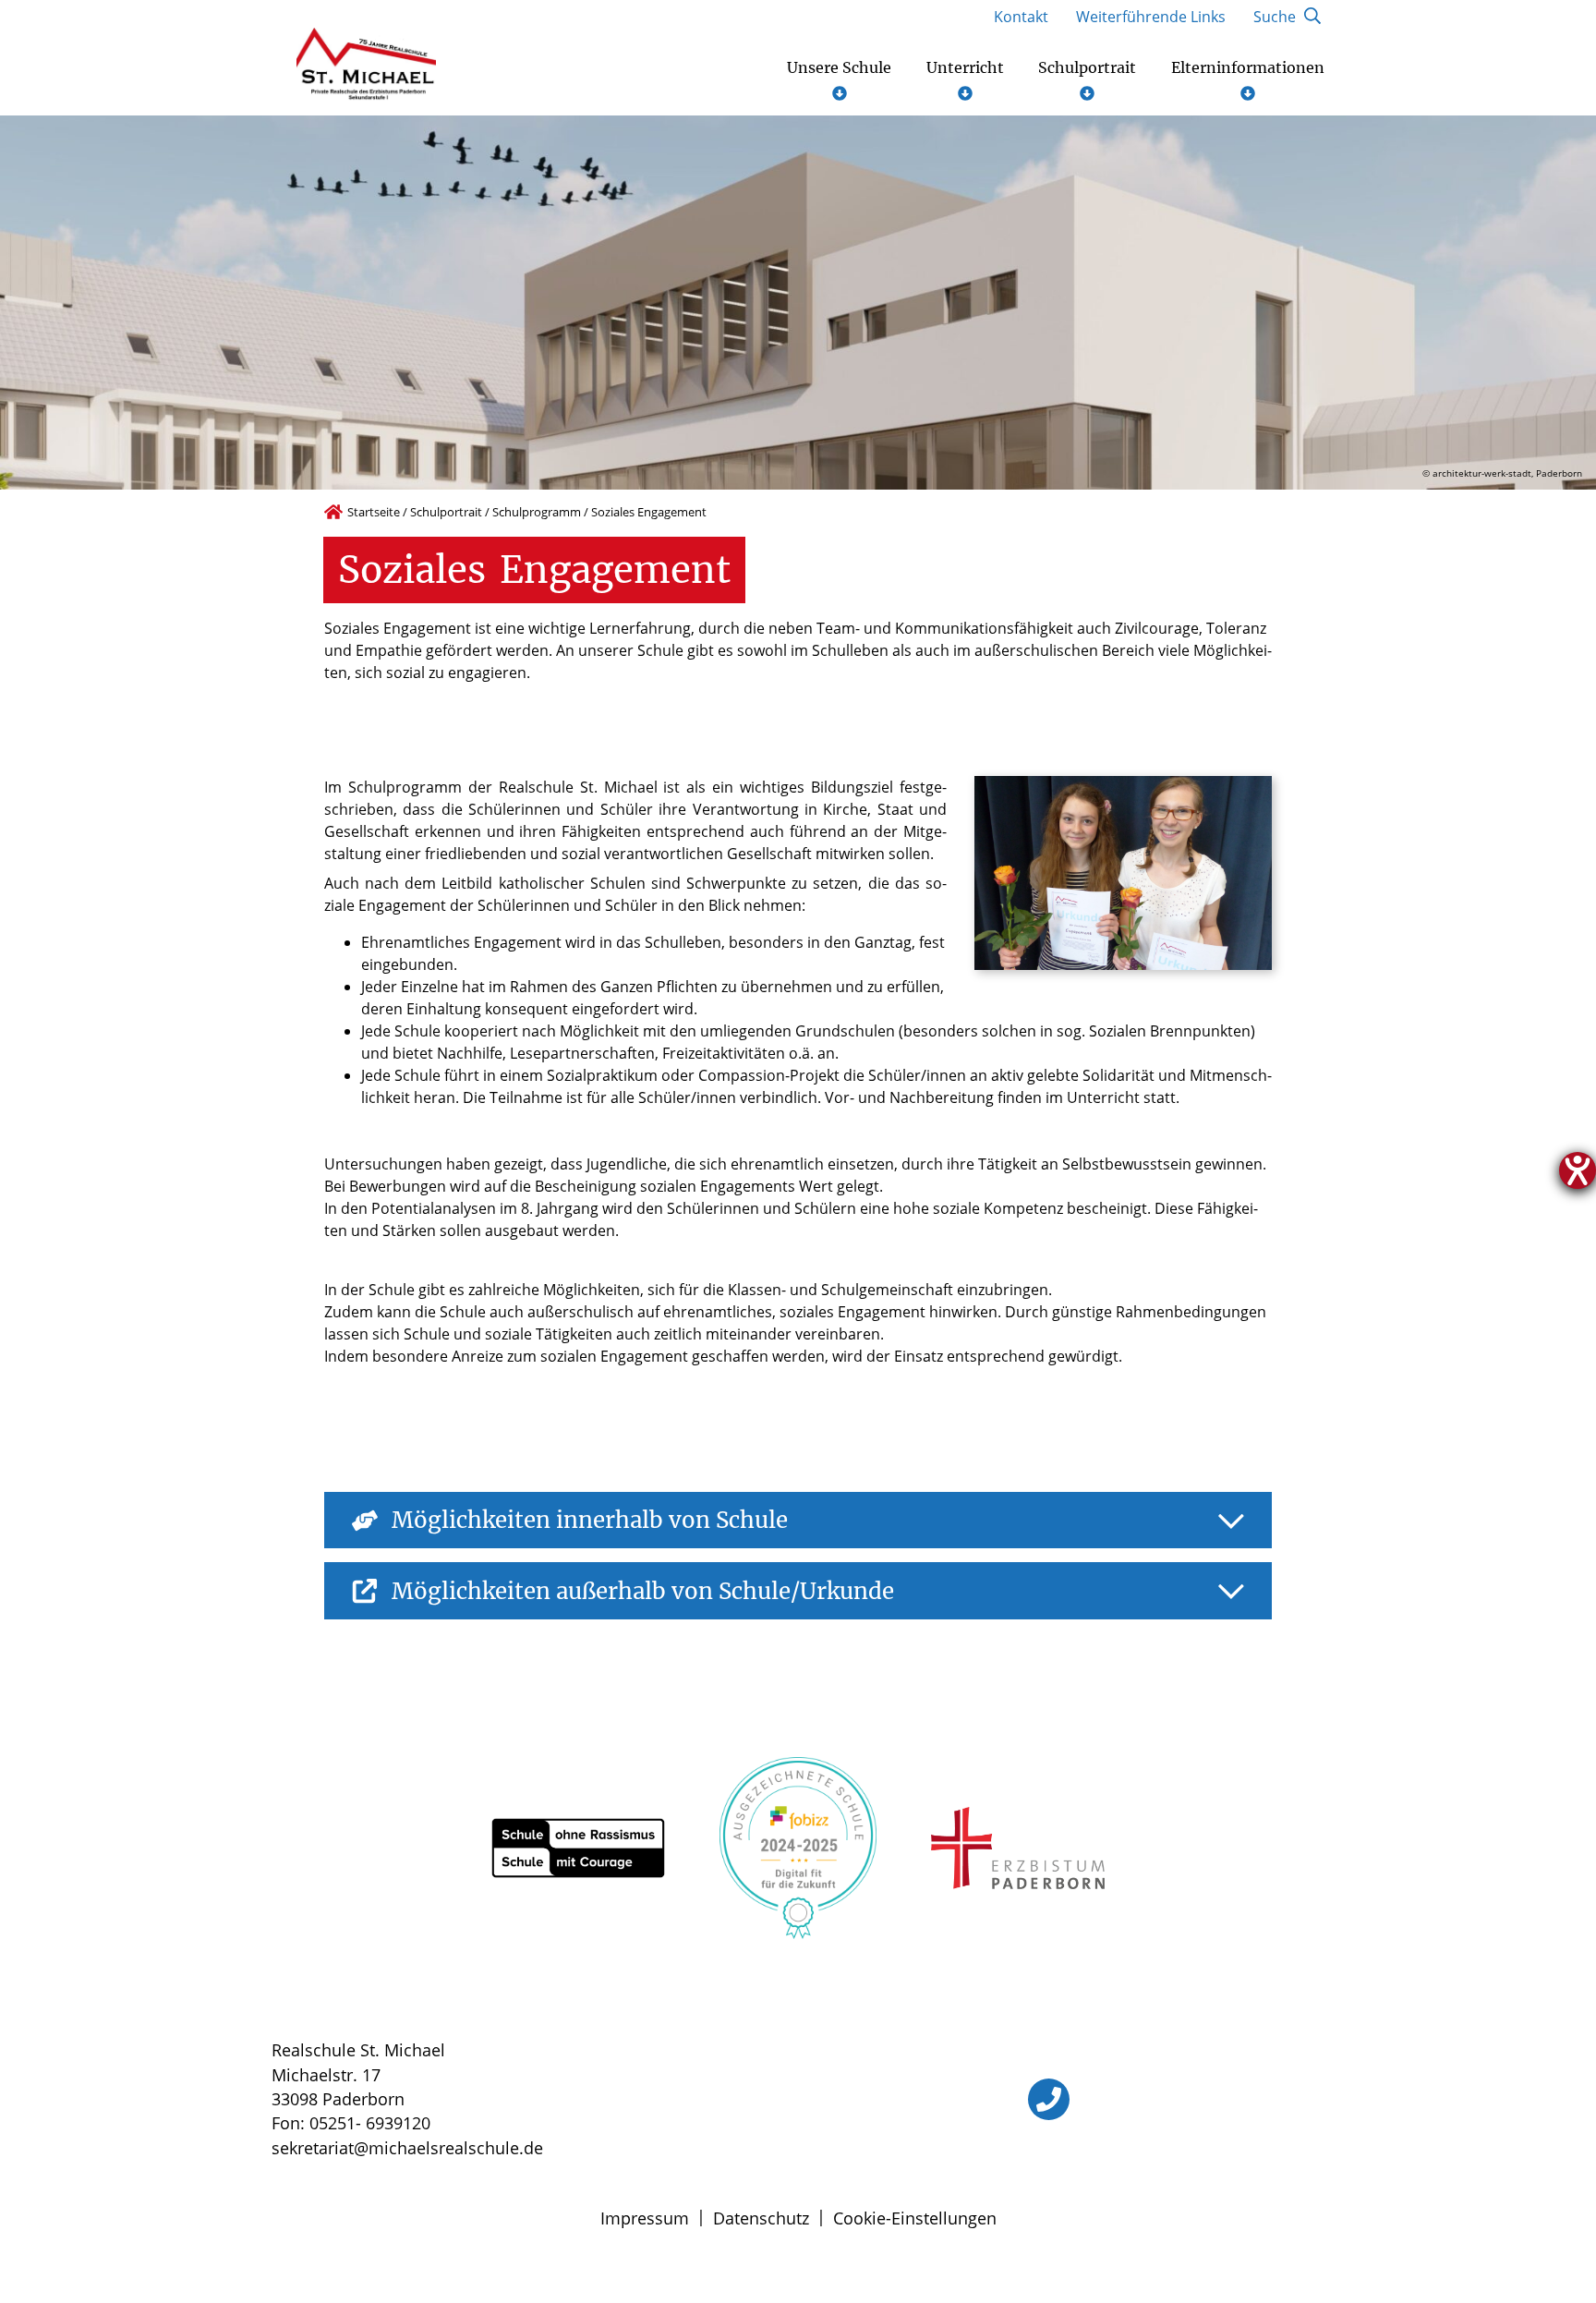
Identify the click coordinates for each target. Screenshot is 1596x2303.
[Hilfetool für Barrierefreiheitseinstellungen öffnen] (1578, 1170)
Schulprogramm (537, 512)
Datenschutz (761, 2218)
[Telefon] (1049, 2099)
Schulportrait (446, 512)
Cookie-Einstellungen (915, 2218)
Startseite (374, 512)
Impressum (645, 2218)
